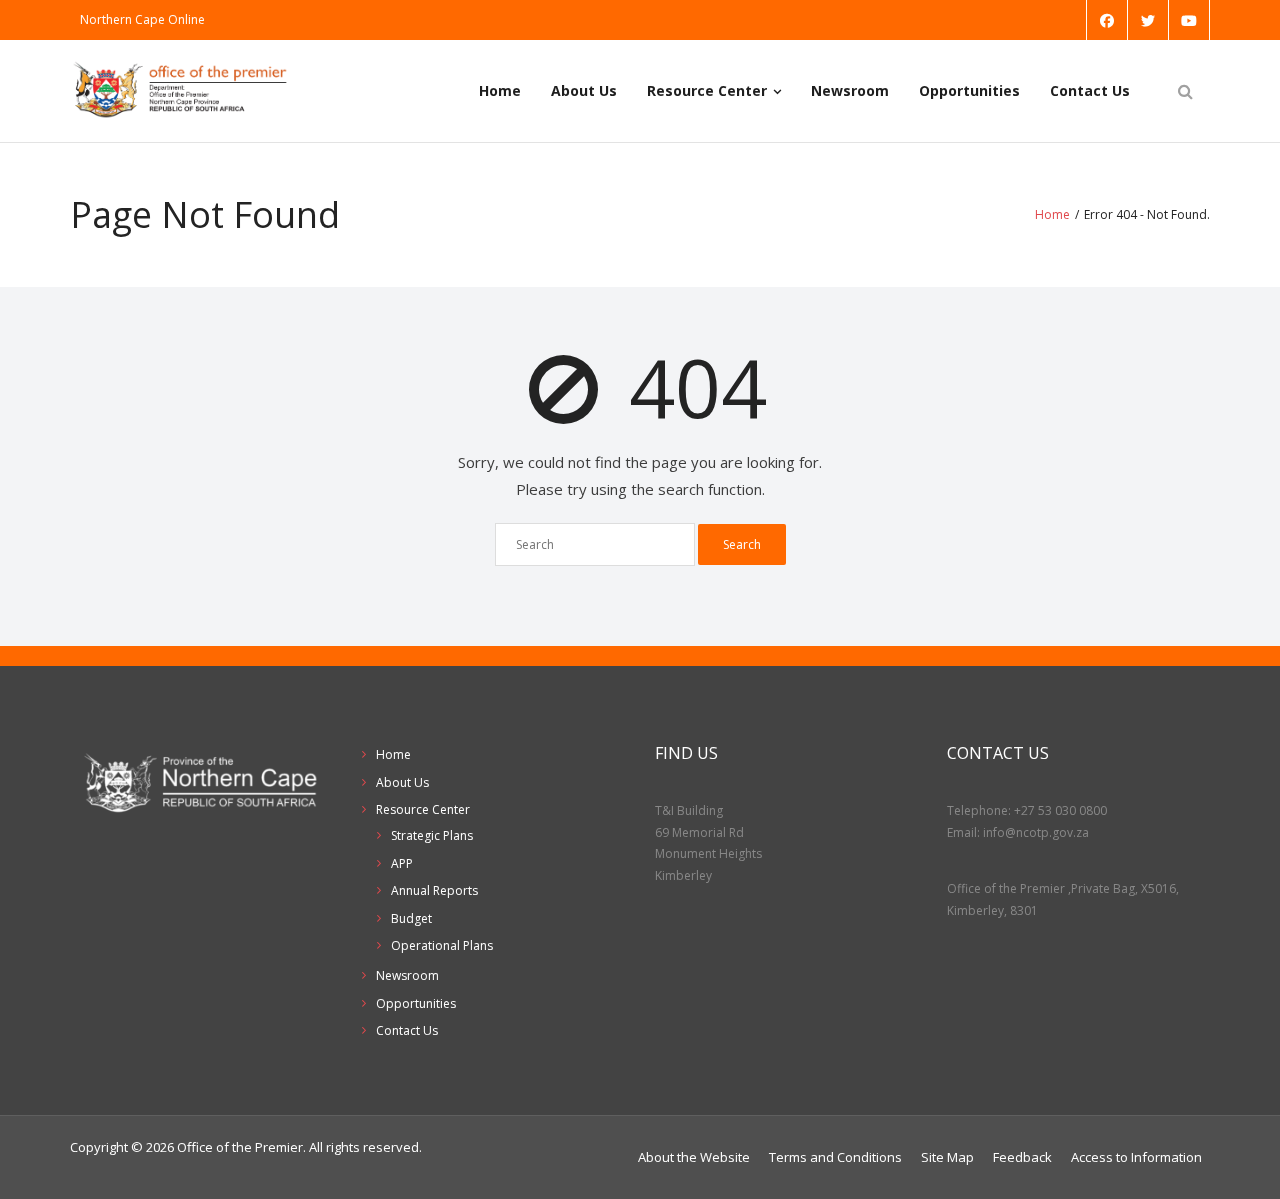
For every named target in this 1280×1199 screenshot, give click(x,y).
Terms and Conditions (835, 1157)
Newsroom (850, 90)
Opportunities (969, 90)
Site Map (947, 1157)
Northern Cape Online (142, 19)
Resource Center (707, 90)
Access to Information (1136, 1157)
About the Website (694, 1157)
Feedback (1022, 1157)
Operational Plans (442, 945)
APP (402, 863)
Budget (411, 918)
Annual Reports (434, 890)
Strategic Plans (432, 835)
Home (500, 90)
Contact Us (1090, 90)
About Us (584, 90)
